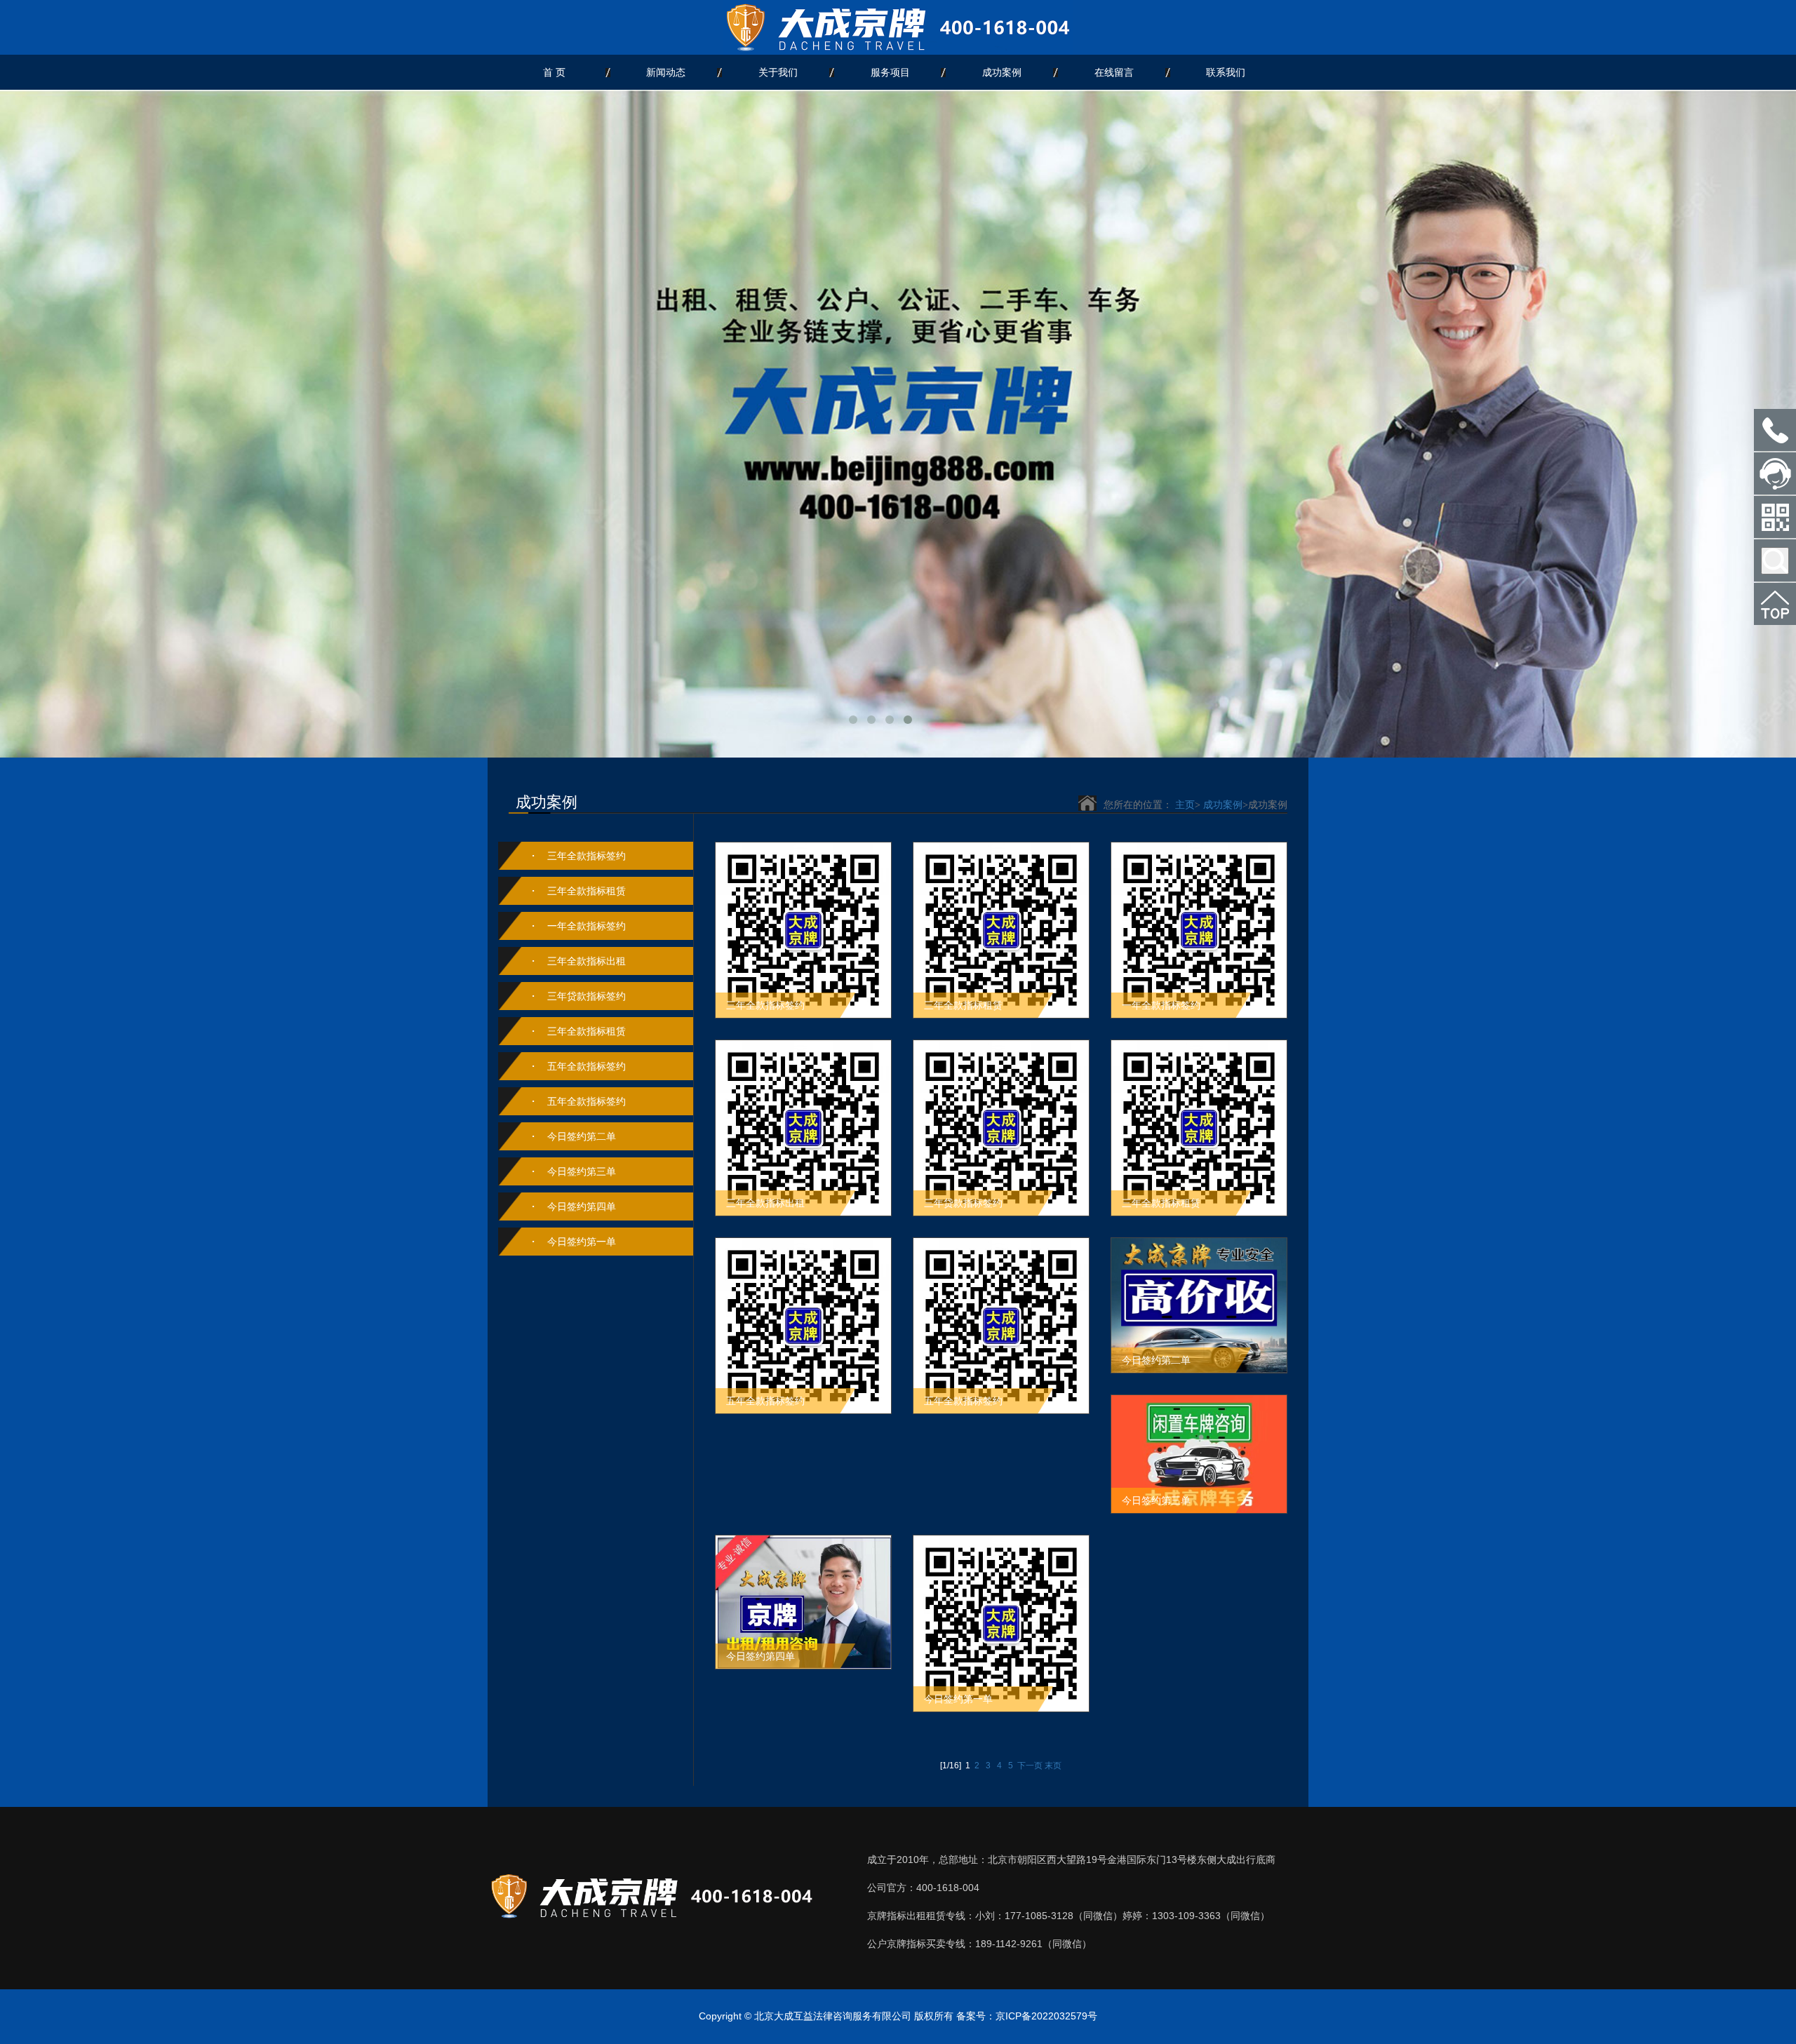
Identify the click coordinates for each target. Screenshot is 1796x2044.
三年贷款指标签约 (587, 996)
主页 (1185, 805)
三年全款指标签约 (587, 856)
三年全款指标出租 (587, 961)
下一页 (1030, 1766)
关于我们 (778, 72)
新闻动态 (666, 72)
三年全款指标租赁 (587, 891)
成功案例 (1002, 72)
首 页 (554, 72)
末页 (1053, 1766)
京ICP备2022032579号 (1046, 2016)
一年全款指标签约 (587, 926)
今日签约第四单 (582, 1206)
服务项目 (890, 72)
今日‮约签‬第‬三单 (582, 1171)
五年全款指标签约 (587, 1066)
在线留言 (1114, 72)
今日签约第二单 (582, 1136)
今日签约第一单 (582, 1242)
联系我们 (1226, 72)
